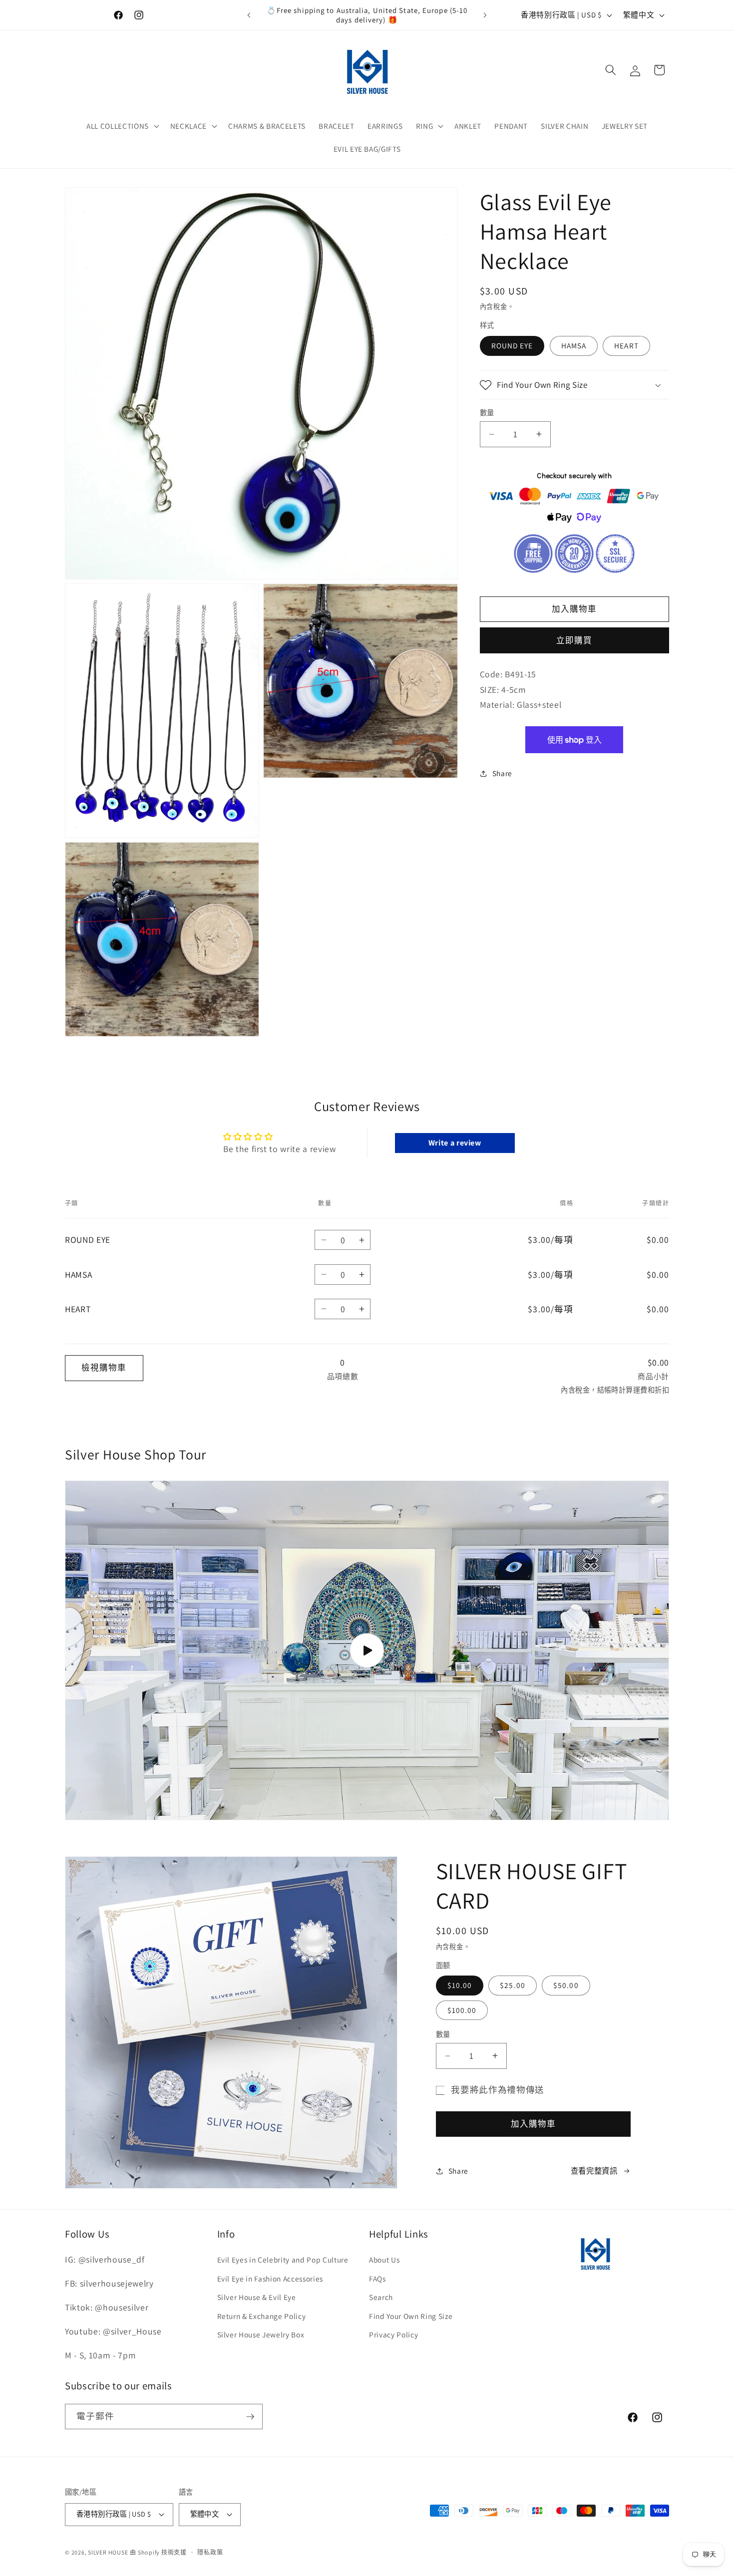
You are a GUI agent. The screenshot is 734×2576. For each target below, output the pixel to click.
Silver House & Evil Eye (257, 2297)
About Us (384, 2260)
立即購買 (574, 640)
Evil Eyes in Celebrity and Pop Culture (283, 2260)
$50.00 (566, 1985)
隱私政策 (210, 2552)
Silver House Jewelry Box (261, 2334)
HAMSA (574, 345)
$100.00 (462, 2010)
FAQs (377, 2279)
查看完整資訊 (594, 2171)
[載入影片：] (367, 1651)
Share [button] (502, 773)
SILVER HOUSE (108, 2552)
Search (381, 2297)
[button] (122, 126)
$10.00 (460, 1985)
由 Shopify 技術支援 (158, 2552)
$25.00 (513, 1985)
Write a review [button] (455, 1143)
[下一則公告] (485, 15)
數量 (487, 413)
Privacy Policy (393, 2334)
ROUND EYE (512, 345)
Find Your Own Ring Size (411, 2316)
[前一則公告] (249, 15)
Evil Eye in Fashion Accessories (270, 2279)
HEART (626, 345)
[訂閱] (250, 2417)
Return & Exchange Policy (262, 2316)
